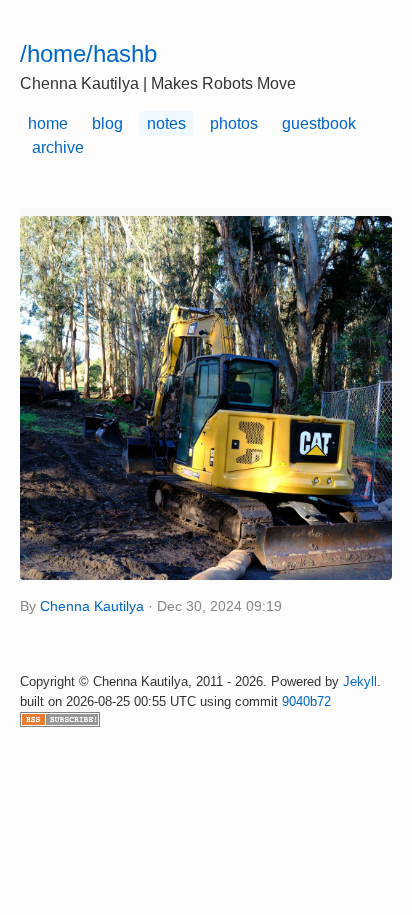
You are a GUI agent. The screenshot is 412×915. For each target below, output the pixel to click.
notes (166, 123)
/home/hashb (88, 53)
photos (234, 123)
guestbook (319, 123)
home (48, 123)
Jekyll (360, 681)
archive (58, 147)
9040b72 (306, 701)
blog (107, 123)
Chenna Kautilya (92, 606)
